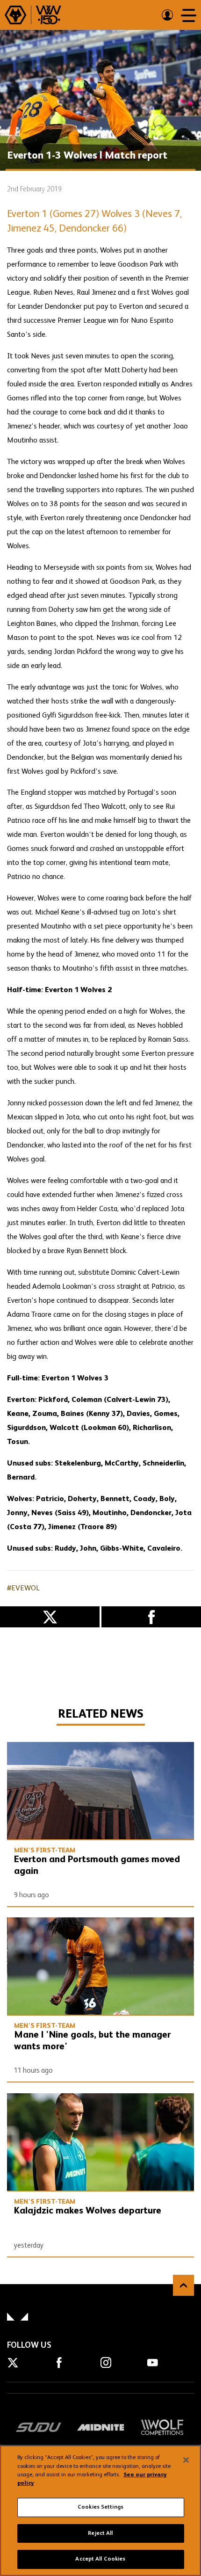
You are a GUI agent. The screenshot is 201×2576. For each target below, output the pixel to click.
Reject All (100, 2533)
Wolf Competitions (162, 2427)
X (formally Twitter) (50, 1617)
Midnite (100, 2427)
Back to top (183, 2285)
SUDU (39, 2427)
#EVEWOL (23, 1589)
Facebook (151, 1617)
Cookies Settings (100, 2507)
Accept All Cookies (100, 2559)
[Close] (186, 2460)
